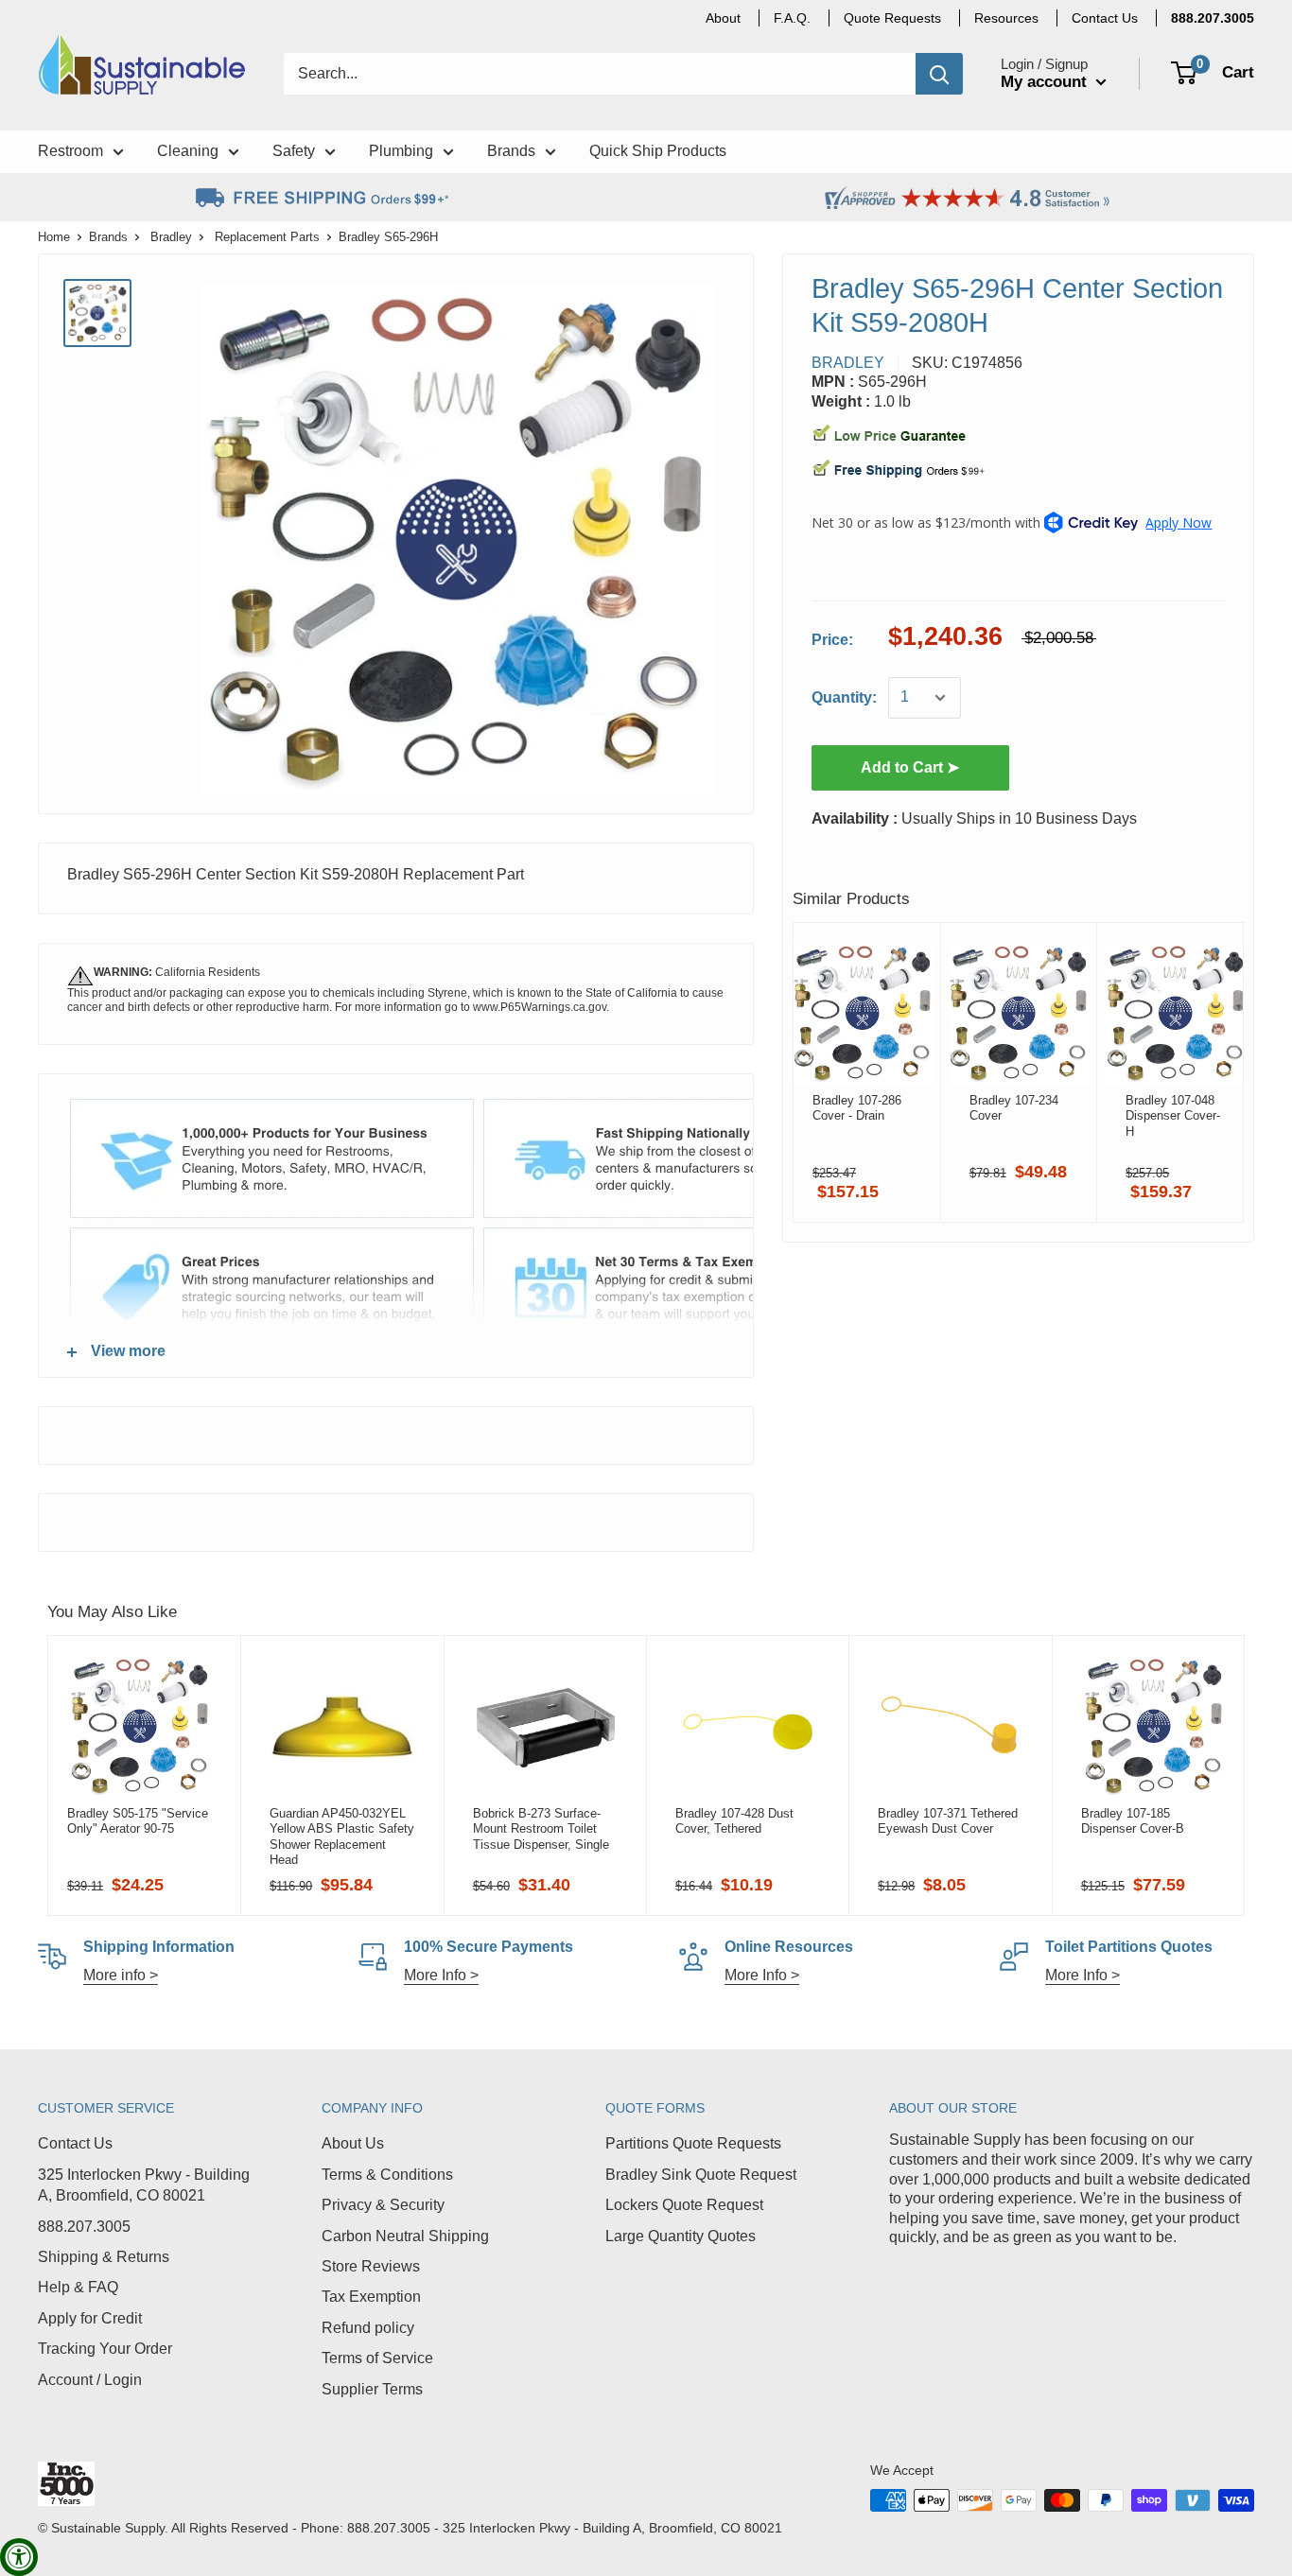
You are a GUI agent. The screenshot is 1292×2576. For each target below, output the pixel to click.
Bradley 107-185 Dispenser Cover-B (1133, 1821)
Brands (108, 237)
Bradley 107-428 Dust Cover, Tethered (734, 1821)
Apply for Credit (90, 2318)
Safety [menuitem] (294, 151)
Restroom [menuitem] (70, 151)
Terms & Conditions (387, 2175)
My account (1046, 82)
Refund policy (368, 2328)
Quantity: (844, 697)
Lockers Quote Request (684, 2205)
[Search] (939, 74)
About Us (353, 2143)
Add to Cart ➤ (910, 767)
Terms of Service (377, 2358)
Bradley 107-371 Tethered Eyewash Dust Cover (948, 1821)
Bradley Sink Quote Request (701, 2175)
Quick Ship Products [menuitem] (658, 151)
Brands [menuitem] (511, 151)
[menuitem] (1213, 18)
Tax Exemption (371, 2297)
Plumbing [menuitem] (401, 151)
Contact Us (75, 2143)
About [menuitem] (723, 18)
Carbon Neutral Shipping (405, 2236)
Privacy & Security (383, 2205)
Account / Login (90, 2380)
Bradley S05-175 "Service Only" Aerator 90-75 (138, 1821)
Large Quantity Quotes (681, 2236)
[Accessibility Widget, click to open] (19, 2557)
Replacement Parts (267, 237)
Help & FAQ (78, 2287)
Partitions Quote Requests (693, 2143)
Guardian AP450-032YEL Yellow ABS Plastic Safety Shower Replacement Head (342, 1836)
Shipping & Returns (104, 2257)
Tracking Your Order (105, 2349)
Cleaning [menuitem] (188, 151)
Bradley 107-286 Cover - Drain (857, 1108)
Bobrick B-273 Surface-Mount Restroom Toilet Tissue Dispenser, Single (541, 1829)
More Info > (441, 1975)
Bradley (171, 237)
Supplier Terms (372, 2389)
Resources (1006, 18)
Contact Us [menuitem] (1105, 18)
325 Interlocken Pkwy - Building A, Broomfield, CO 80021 (144, 2185)
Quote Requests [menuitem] (892, 18)
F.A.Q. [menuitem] (792, 18)
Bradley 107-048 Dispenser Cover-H (1173, 1116)
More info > (121, 1975)
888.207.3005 (84, 2227)
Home (54, 237)
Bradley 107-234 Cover (1013, 1108)
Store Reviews (371, 2266)
